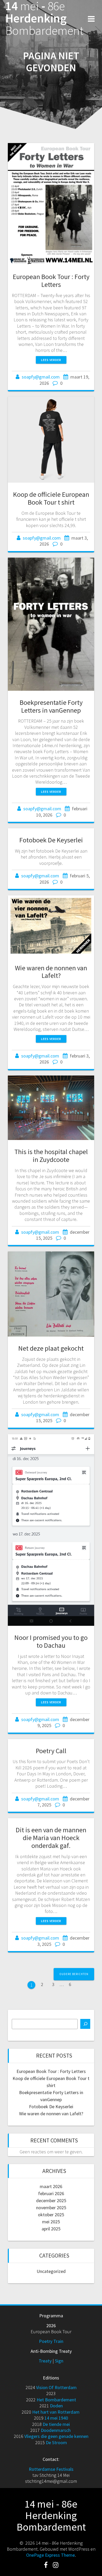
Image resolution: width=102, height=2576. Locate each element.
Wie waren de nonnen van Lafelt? (51, 972)
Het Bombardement (56, 2400)
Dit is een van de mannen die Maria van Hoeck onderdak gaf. (51, 1838)
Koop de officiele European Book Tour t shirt (51, 498)
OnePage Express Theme (50, 2555)
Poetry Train (51, 2341)
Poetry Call (51, 1751)
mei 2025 (51, 2222)
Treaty (45, 2361)
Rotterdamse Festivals (51, 2469)
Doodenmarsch (56, 2430)
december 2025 (51, 2200)
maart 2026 (51, 2186)
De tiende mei (56, 2424)
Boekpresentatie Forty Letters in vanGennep (51, 706)
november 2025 (51, 2208)
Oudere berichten (74, 1974)
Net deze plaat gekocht (51, 1348)
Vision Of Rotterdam (56, 2387)
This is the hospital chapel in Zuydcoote (51, 1156)
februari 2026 (51, 2193)
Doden (56, 2406)
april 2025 (51, 2229)
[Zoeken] (85, 2024)
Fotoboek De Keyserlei (51, 840)
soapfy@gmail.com (41, 377)
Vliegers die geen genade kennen (56, 2436)
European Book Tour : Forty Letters (51, 280)
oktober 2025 (51, 2215)
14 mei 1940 (56, 2418)
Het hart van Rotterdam (56, 2412)
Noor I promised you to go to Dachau (51, 1641)
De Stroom (56, 2442)
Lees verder (51, 360)
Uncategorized (51, 2271)
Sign (59, 2361)
